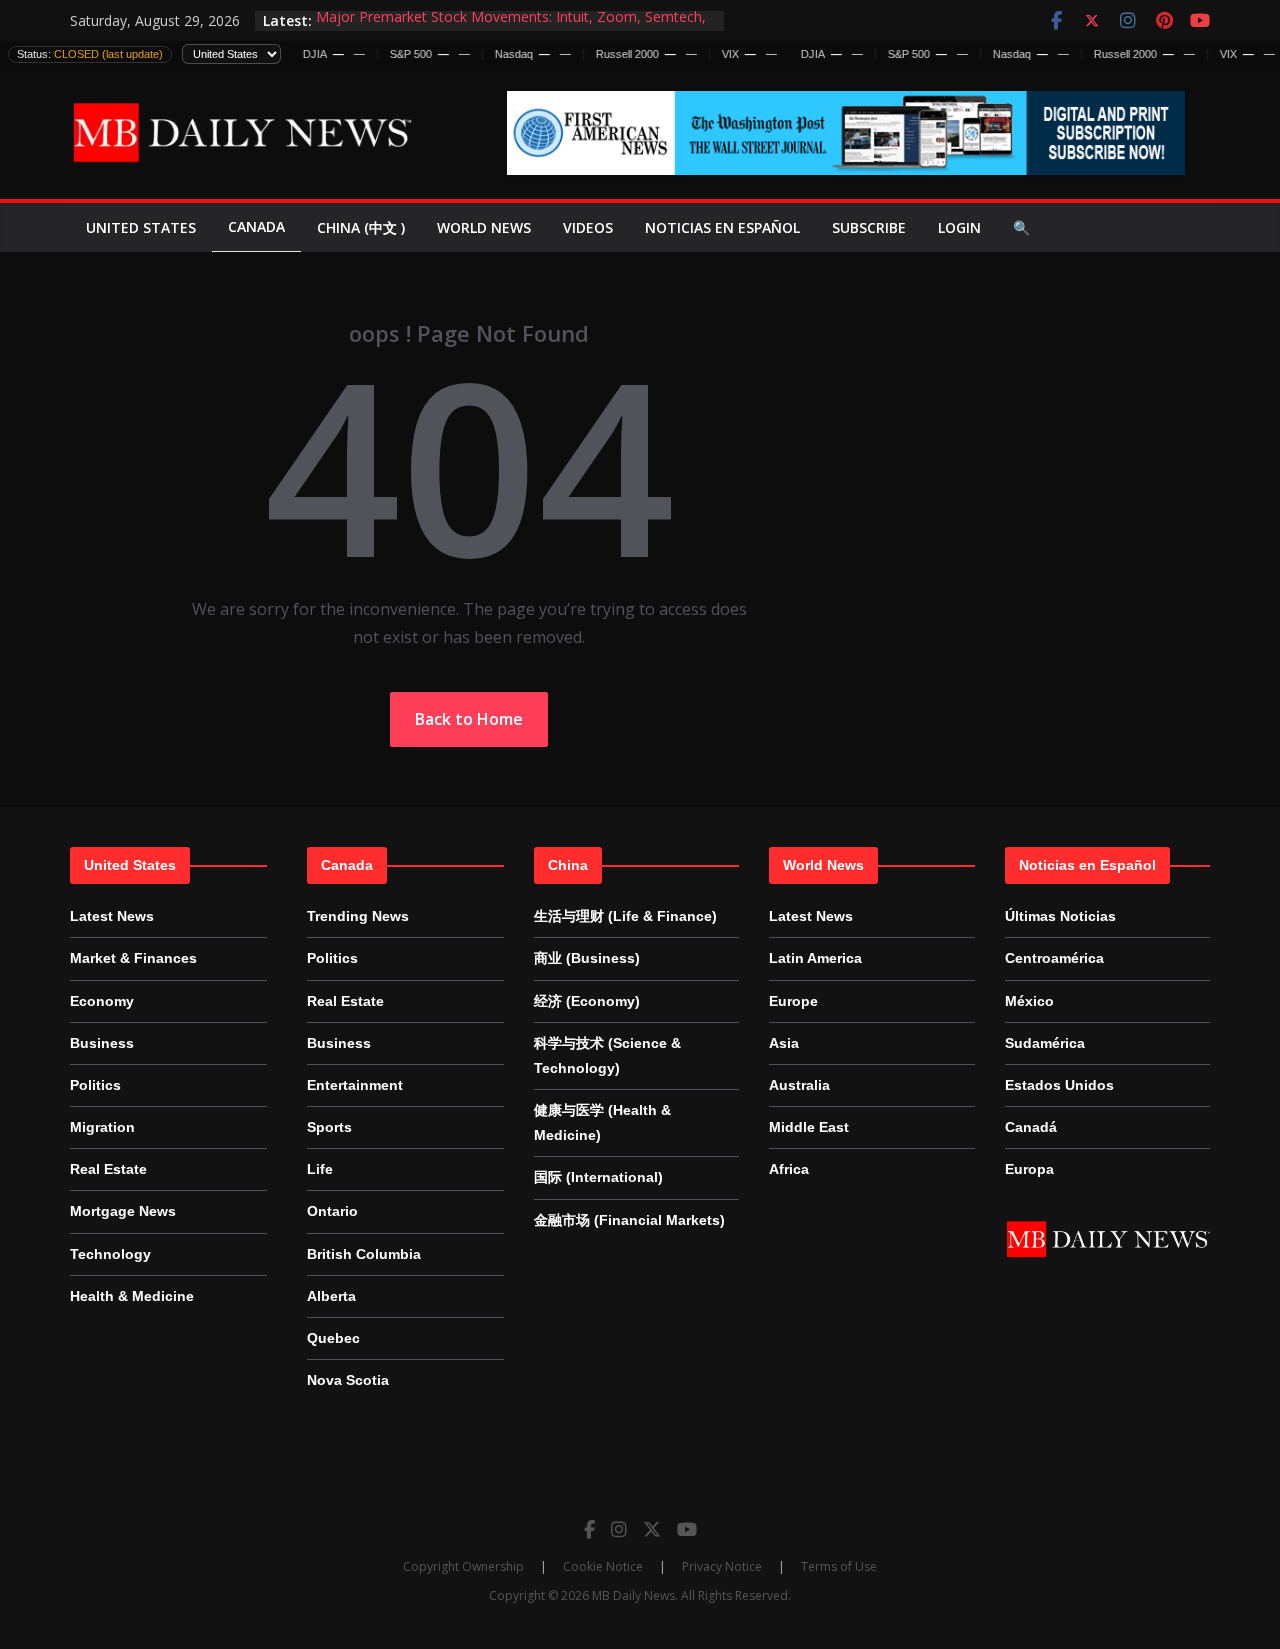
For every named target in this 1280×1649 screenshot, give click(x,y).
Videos (588, 227)
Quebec (333, 1338)
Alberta (331, 1296)
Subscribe (869, 227)
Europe (793, 1001)
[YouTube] (687, 1529)
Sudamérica (1045, 1043)
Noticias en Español (722, 227)
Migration (102, 1127)
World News (484, 227)
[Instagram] (619, 1529)
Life (320, 1169)
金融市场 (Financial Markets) (629, 1220)
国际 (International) (598, 1177)
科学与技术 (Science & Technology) (607, 1055)
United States (141, 227)
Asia (784, 1043)
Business (102, 1043)
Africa (789, 1169)
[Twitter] (652, 1529)
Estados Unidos (1059, 1085)
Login (959, 227)
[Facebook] (589, 1529)
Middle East (809, 1127)
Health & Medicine (132, 1296)
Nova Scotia (348, 1380)
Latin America (815, 958)
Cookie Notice (603, 1566)
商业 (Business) (587, 958)
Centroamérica (1054, 958)
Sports (329, 1127)
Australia (799, 1085)
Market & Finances (133, 958)
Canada (256, 226)
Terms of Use (839, 1566)
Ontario (332, 1211)
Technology (110, 1254)
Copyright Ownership (463, 1566)
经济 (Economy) (587, 1001)
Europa (1029, 1169)
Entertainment (355, 1085)
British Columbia (364, 1254)
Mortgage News (123, 1211)
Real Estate (108, 1169)
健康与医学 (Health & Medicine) (602, 1122)
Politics (95, 1085)
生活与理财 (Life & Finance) (625, 916)
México (1029, 1001)
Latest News (112, 916)
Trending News (358, 916)
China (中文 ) (361, 227)
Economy (102, 1001)
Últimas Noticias (1060, 916)
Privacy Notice (722, 1566)
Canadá (1031, 1127)
